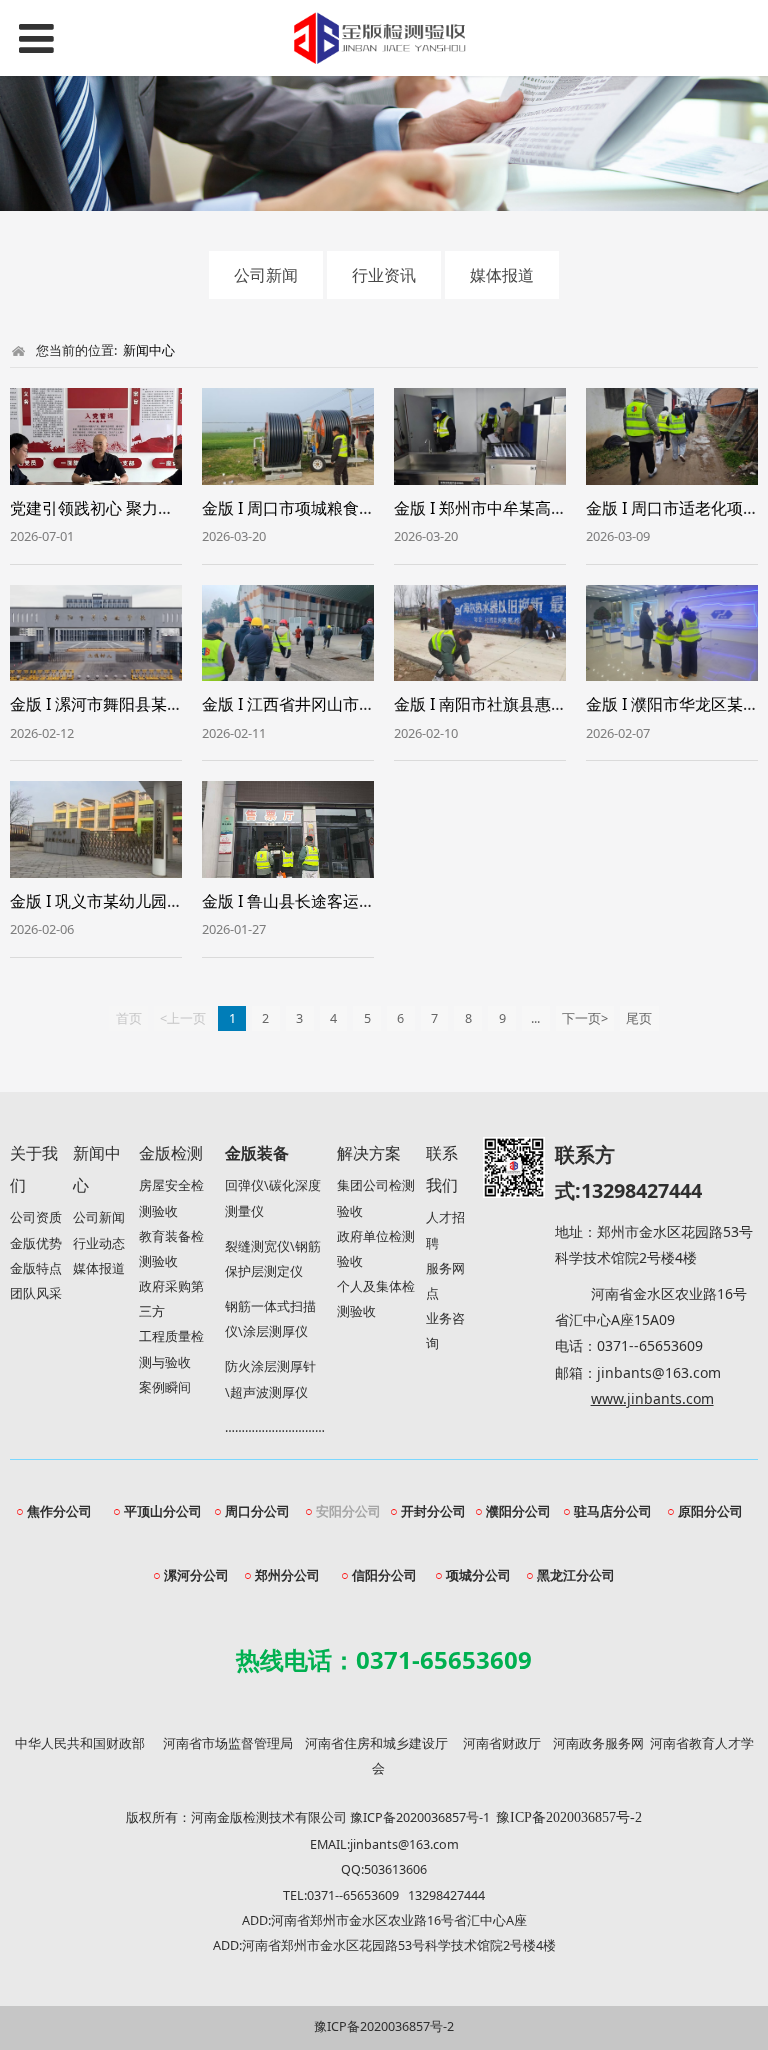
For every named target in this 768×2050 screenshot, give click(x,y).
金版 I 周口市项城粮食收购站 (304, 508)
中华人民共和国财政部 (80, 1743)
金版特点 (36, 1268)
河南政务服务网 (598, 1743)
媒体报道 (502, 275)
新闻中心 (149, 350)
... (535, 1018)
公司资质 (36, 1217)
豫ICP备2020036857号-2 (384, 2026)
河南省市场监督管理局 (228, 1743)
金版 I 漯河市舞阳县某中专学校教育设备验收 (168, 704)
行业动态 (99, 1243)
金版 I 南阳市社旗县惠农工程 (496, 704)
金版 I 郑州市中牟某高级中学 (496, 508)
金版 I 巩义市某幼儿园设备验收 (120, 901)
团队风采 (36, 1293)
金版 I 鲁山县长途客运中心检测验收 (328, 901)
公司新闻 (266, 275)
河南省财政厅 (502, 1743)
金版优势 (36, 1243)
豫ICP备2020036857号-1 (420, 1817)
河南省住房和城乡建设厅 (376, 1743)
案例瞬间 (165, 1387)
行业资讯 (384, 275)
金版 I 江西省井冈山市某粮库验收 (320, 704)
